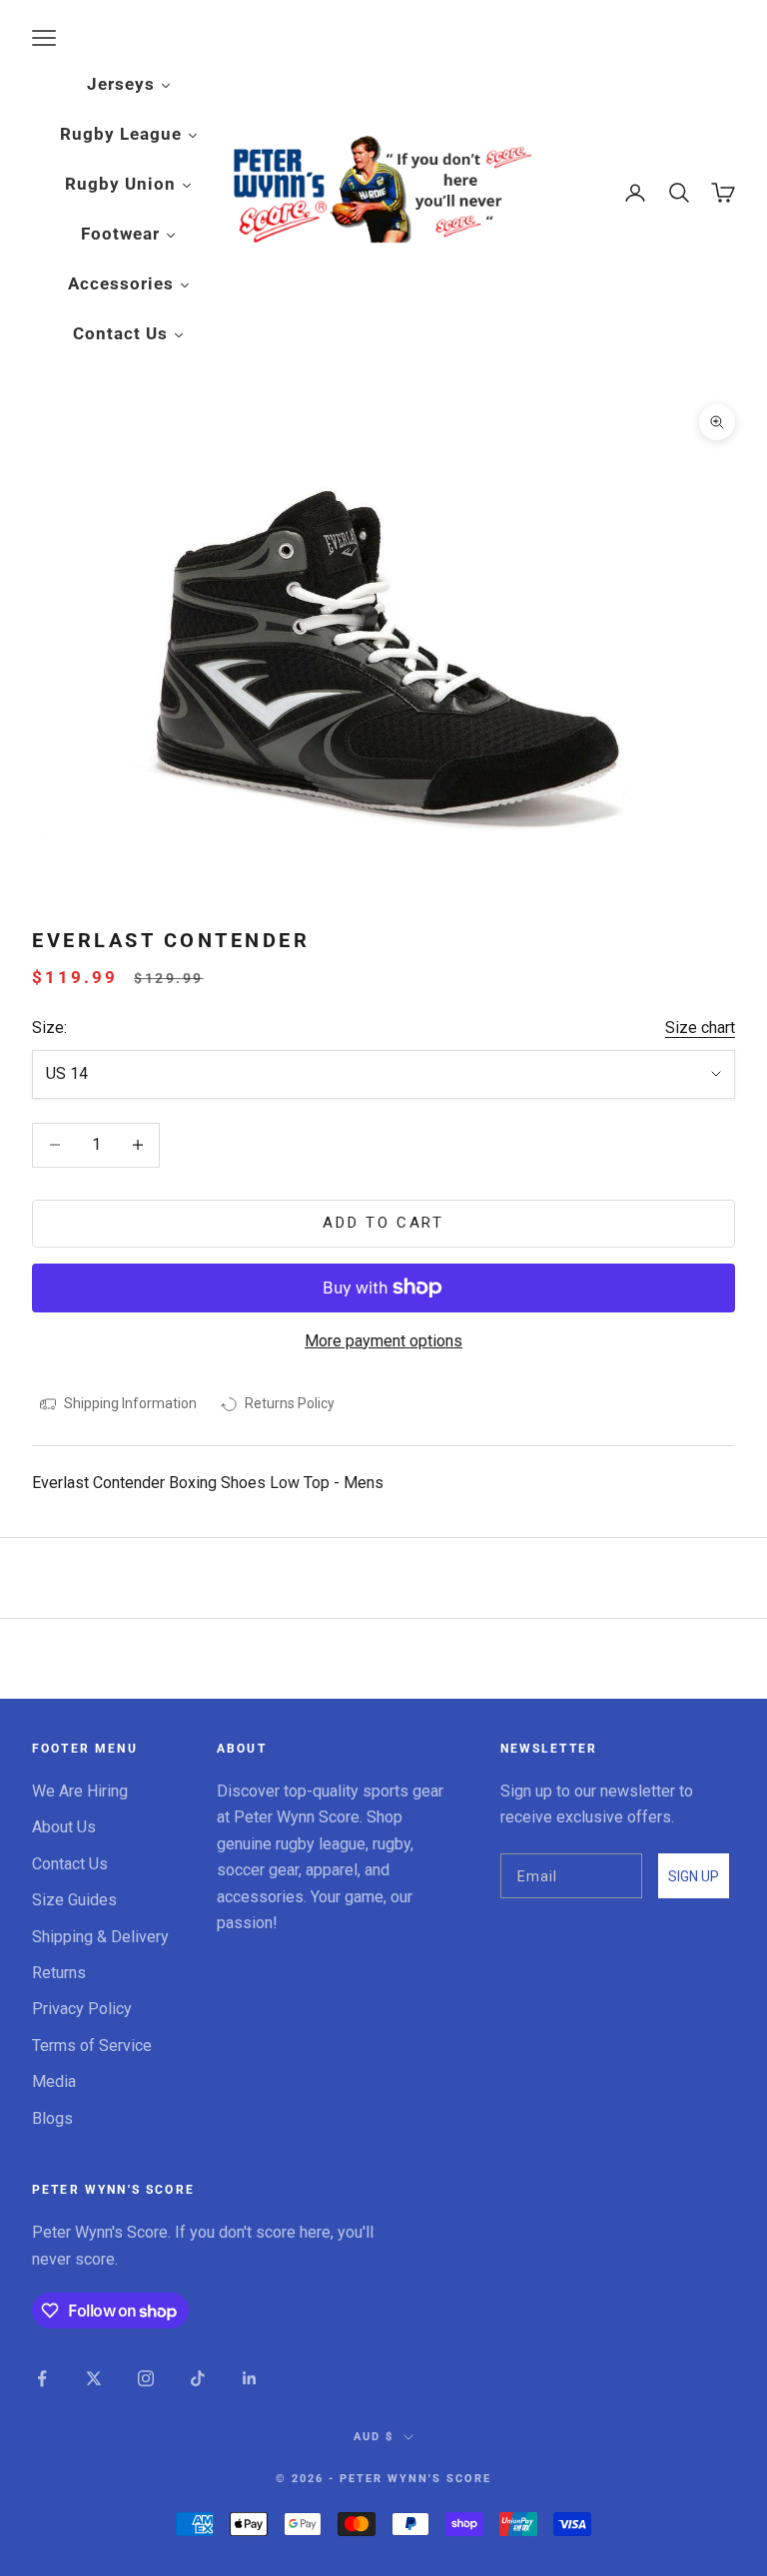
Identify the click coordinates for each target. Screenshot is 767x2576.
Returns (59, 1973)
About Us (64, 1827)
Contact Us (70, 1864)
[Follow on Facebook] (42, 2378)
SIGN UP (694, 1876)
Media (54, 2081)
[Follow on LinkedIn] (250, 2378)
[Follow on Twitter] (94, 2378)
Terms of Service (92, 2046)
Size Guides (74, 1900)
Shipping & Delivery (100, 1937)
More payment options (383, 1341)
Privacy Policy (82, 2009)
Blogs (52, 2118)
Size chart (700, 1028)
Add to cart (383, 1223)
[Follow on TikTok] (198, 2378)
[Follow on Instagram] (146, 2378)
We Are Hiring (80, 1791)
